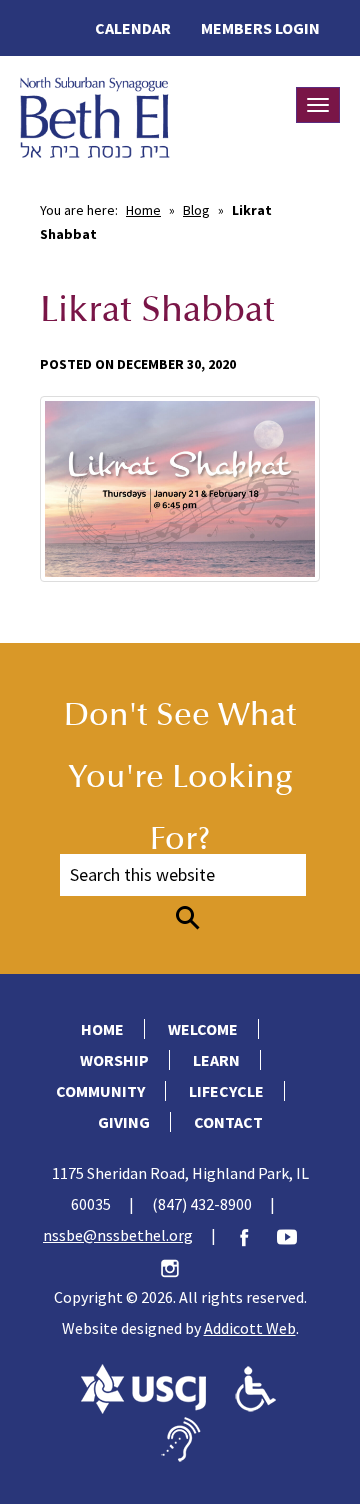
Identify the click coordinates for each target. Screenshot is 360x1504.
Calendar (133, 28)
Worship (114, 1060)
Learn (216, 1060)
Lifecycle (226, 1091)
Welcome (203, 1029)
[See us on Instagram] (180, 1266)
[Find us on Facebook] (254, 1235)
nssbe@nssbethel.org (118, 1235)
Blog (196, 210)
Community (100, 1091)
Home (143, 210)
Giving (124, 1122)
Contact (228, 1122)
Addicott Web (250, 1328)
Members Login (260, 28)
